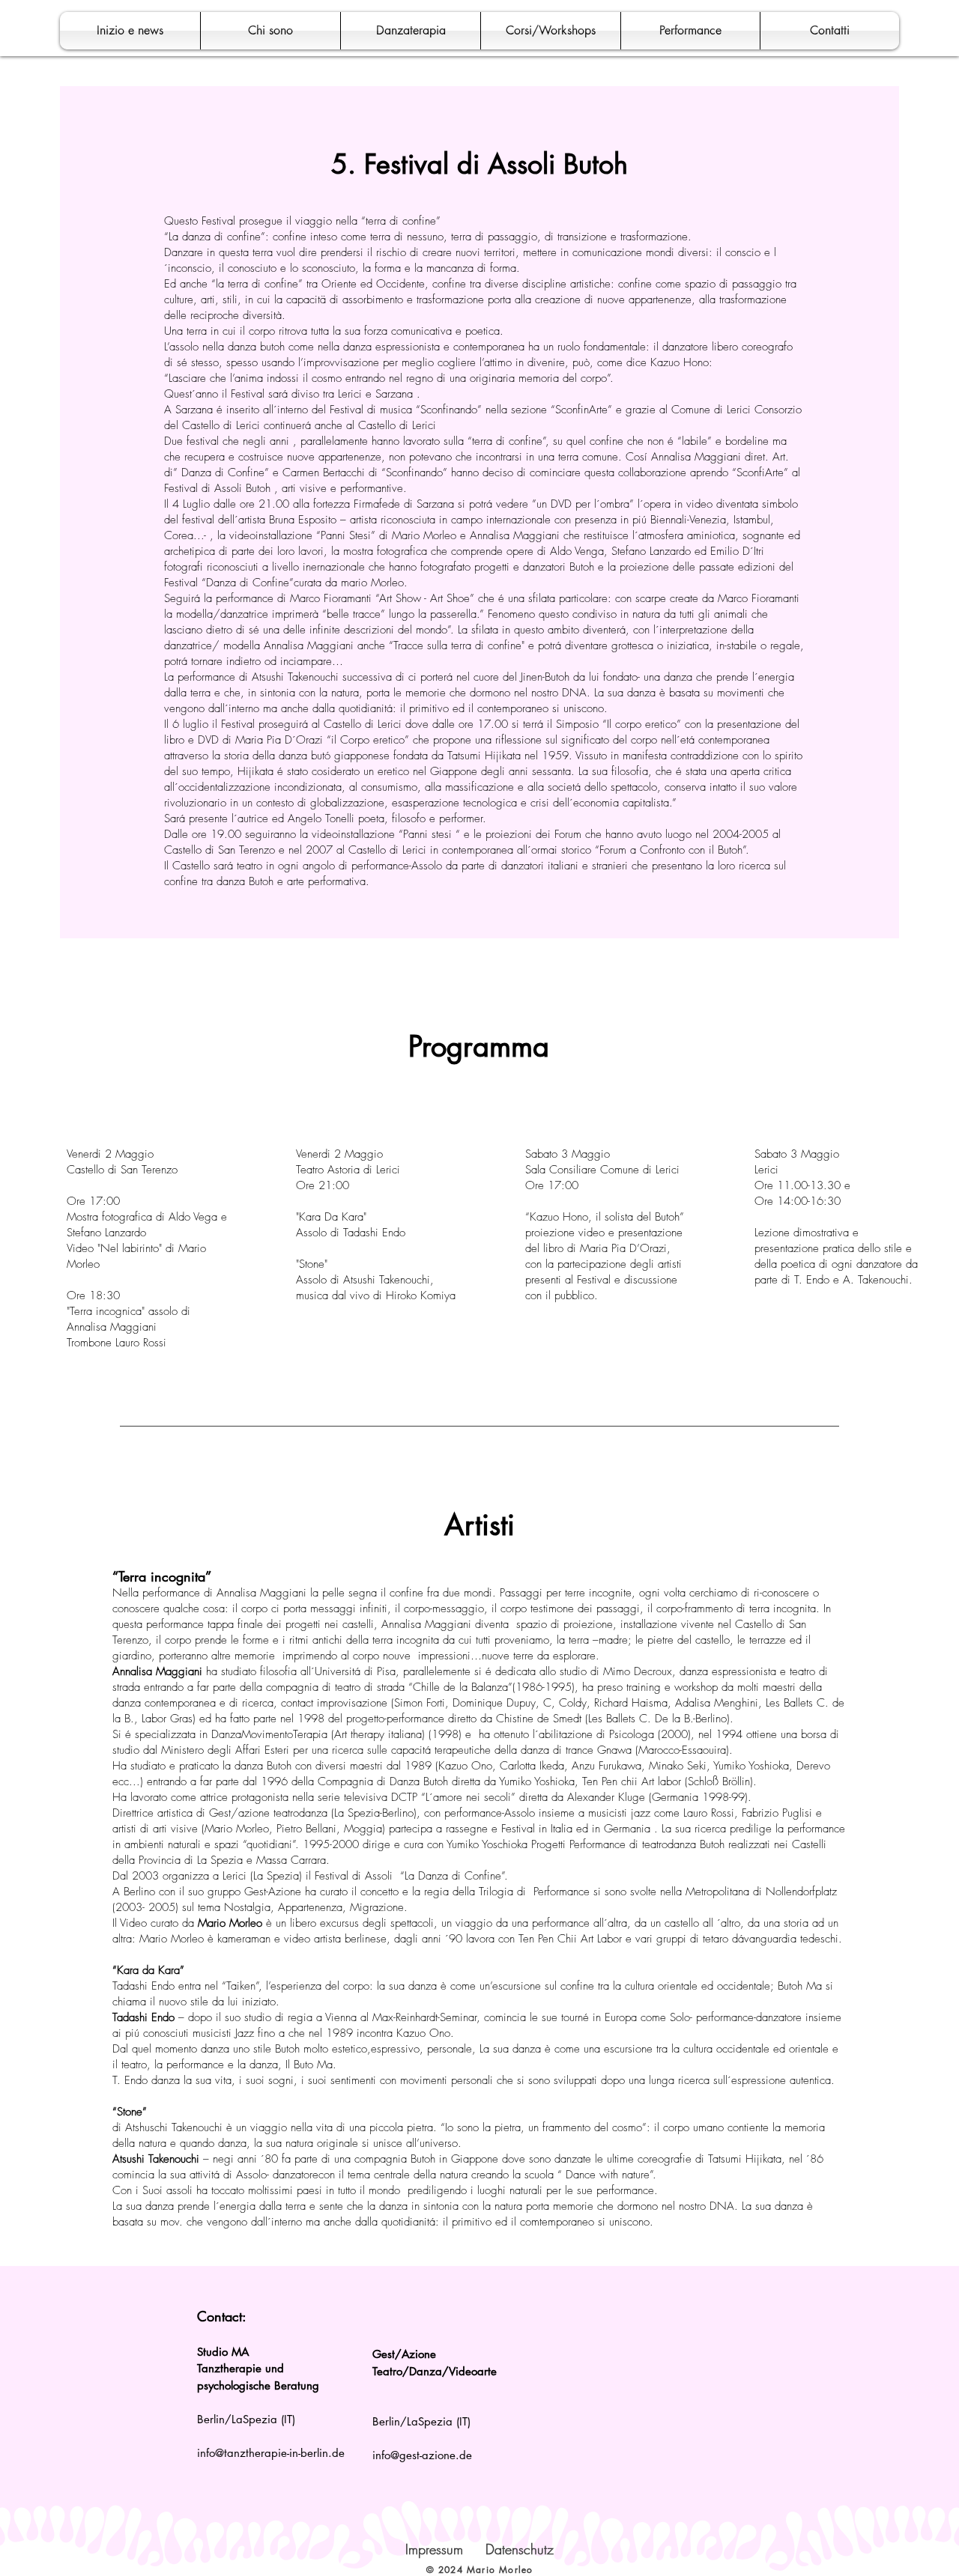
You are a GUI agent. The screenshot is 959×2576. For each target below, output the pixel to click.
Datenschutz (520, 2549)
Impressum (434, 2549)
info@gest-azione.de (422, 2455)
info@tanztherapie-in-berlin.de (271, 2453)
